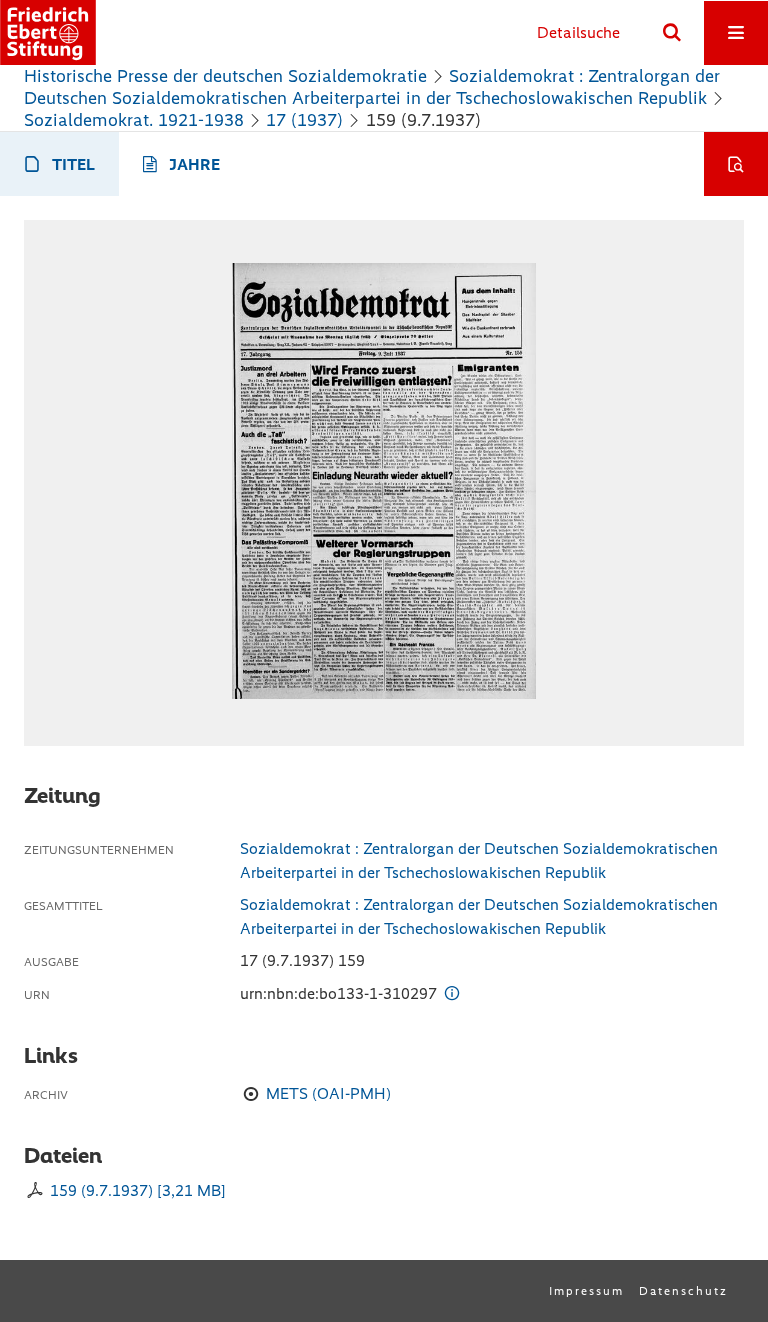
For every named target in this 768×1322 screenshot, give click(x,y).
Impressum (586, 1291)
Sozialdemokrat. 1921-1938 (134, 120)
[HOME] (48, 32)
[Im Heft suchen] (736, 164)
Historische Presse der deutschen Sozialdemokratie (225, 76)
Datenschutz (683, 1291)
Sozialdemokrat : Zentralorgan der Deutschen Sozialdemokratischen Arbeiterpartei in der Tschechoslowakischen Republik (372, 87)
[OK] (672, 33)
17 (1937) (304, 120)
